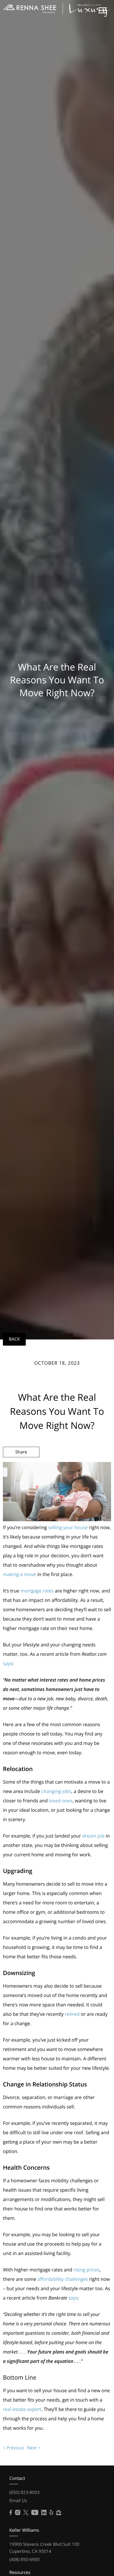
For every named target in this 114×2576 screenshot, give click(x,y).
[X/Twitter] (26, 2513)
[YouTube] (35, 2513)
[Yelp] (51, 2513)
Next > (34, 2448)
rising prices (87, 2270)
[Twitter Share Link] (21, 1468)
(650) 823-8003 (24, 2492)
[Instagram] (18, 2513)
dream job (93, 1836)
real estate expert (22, 2409)
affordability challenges (63, 2279)
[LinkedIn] (44, 2513)
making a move (19, 1574)
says (8, 1663)
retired (72, 2014)
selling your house (68, 1527)
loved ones (61, 1801)
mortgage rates (37, 1591)
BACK (14, 1339)
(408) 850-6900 (24, 2560)
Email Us (18, 2501)
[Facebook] (11, 2513)
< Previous (14, 2448)
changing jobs (56, 1791)
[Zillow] (59, 2513)
